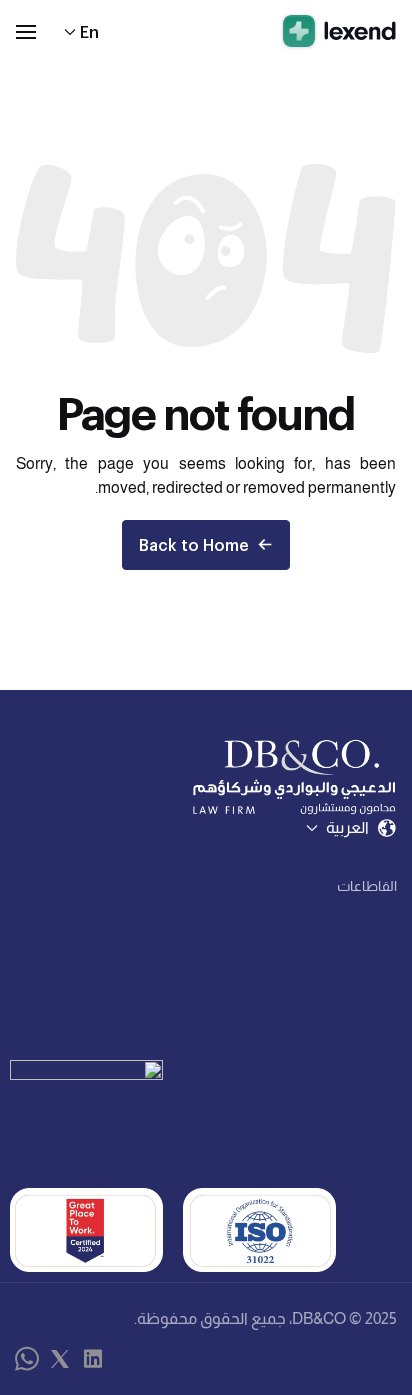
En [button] (89, 31)
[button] (26, 32)
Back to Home (194, 544)
